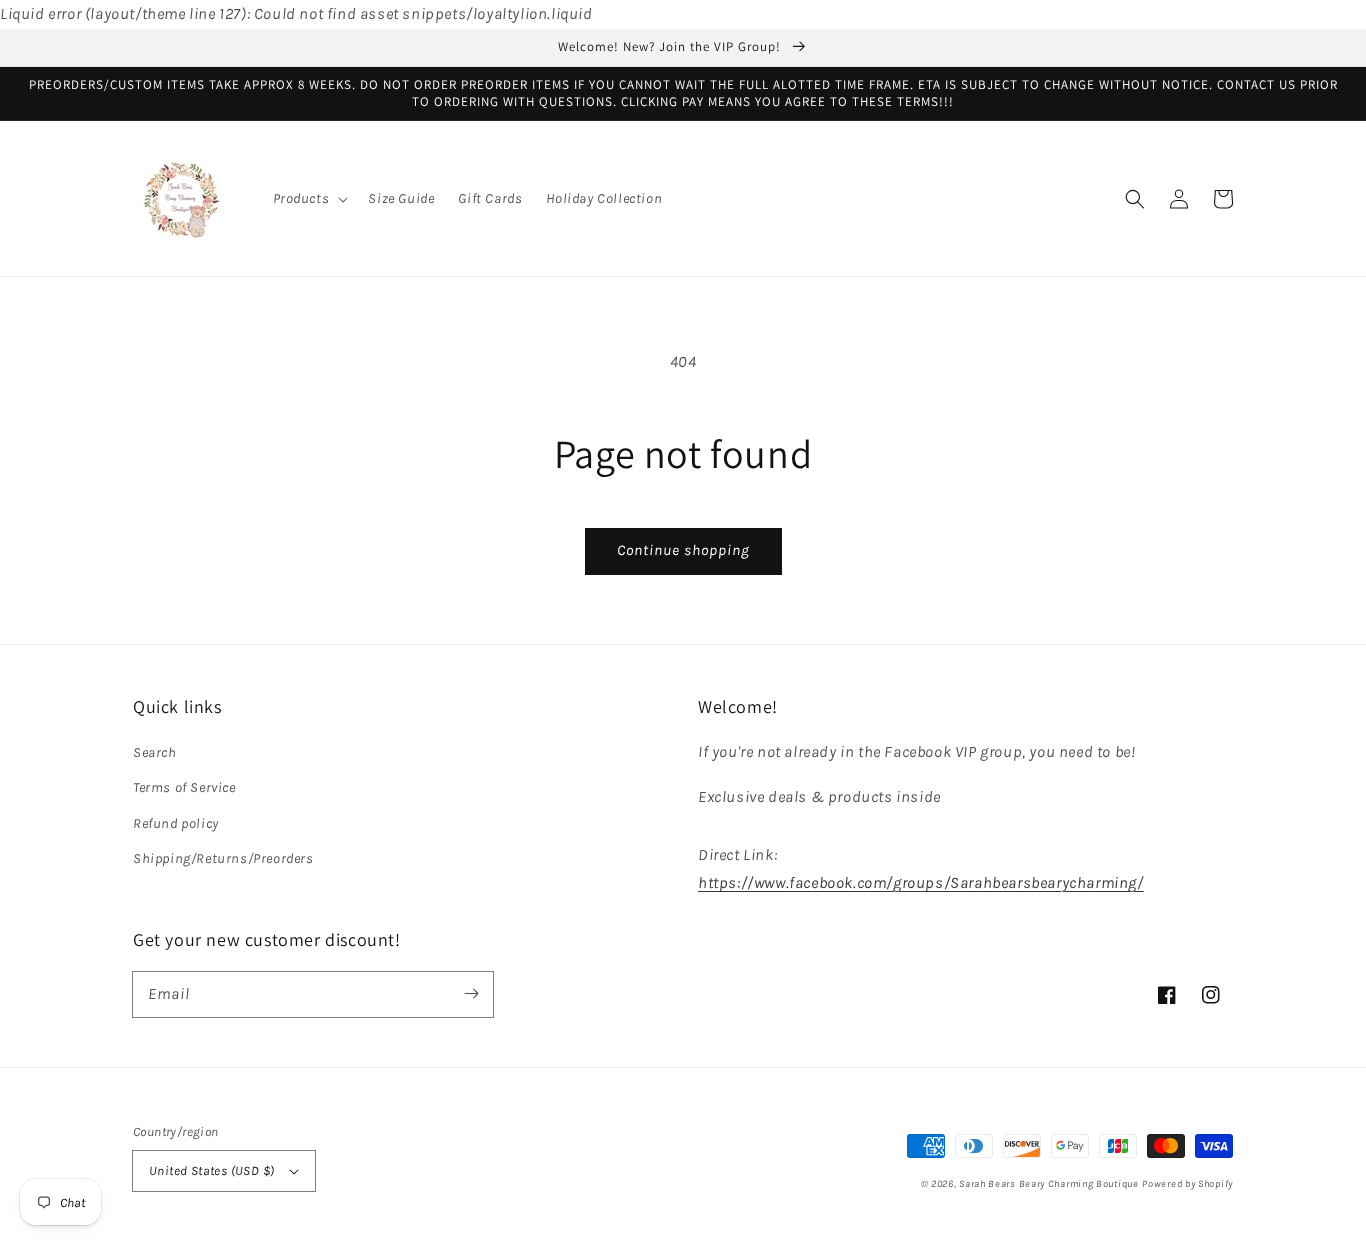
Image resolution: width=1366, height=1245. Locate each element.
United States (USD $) (211, 1170)
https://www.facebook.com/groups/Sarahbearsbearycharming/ (921, 882)
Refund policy (176, 823)
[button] (309, 199)
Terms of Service (184, 787)
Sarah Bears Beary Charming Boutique (1049, 1184)
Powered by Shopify (1187, 1184)
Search (155, 752)
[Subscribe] (471, 994)
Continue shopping (683, 550)
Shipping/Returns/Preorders (223, 858)
